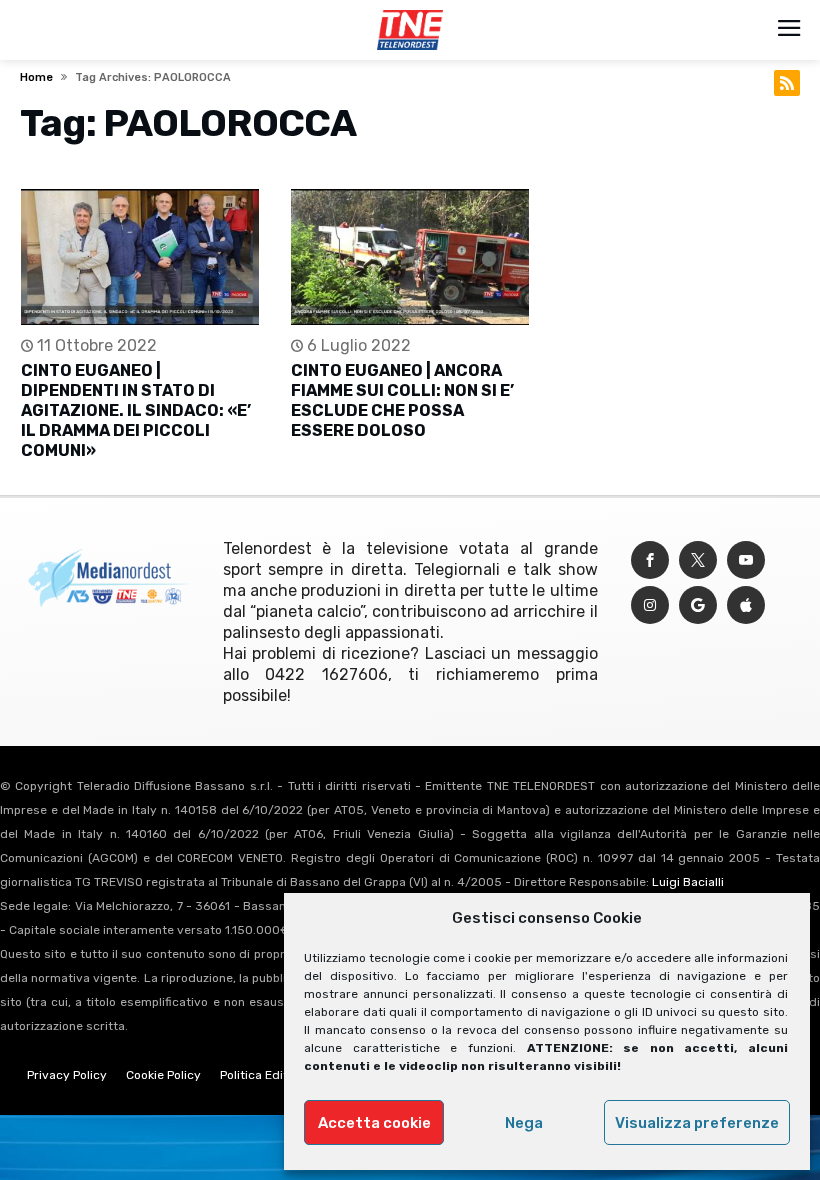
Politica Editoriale (270, 1075)
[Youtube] (746, 560)
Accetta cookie (374, 1123)
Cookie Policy (163, 1075)
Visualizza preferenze (697, 1123)
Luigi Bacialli (688, 882)
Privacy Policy (67, 1075)
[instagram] (650, 605)
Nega (524, 1123)
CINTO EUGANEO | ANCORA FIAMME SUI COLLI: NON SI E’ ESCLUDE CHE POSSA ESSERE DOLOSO (402, 400)
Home (36, 77)
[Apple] (746, 605)
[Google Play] (698, 605)
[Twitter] (698, 560)
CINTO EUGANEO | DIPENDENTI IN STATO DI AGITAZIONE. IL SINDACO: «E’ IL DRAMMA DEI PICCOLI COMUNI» (136, 410)
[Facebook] (650, 560)
